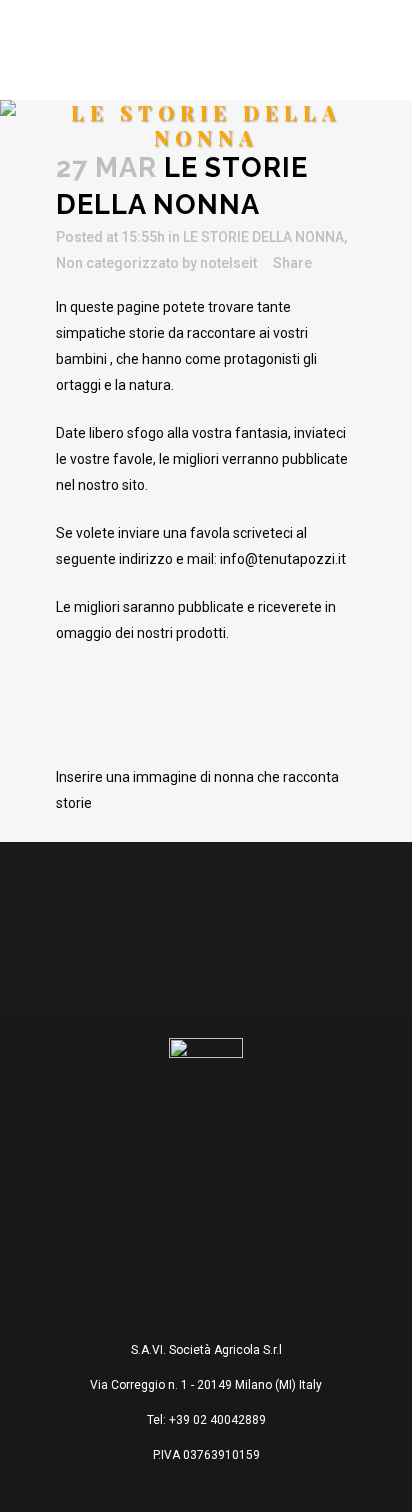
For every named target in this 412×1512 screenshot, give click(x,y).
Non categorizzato (117, 263)
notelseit (228, 263)
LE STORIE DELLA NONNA (263, 237)
